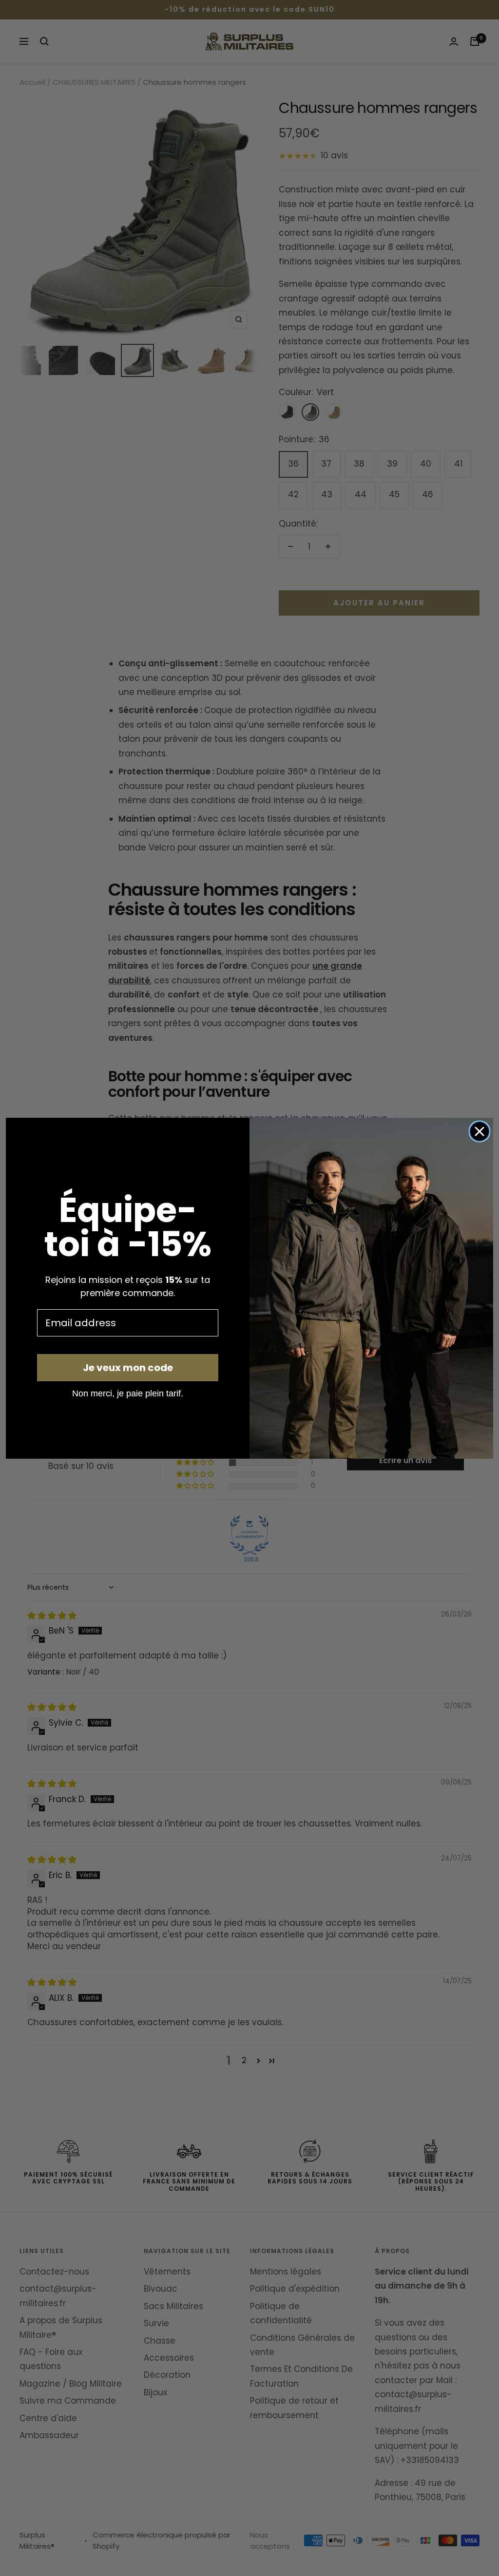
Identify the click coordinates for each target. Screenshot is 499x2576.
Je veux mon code (128, 1368)
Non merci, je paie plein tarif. (128, 1393)
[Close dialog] (480, 1131)
